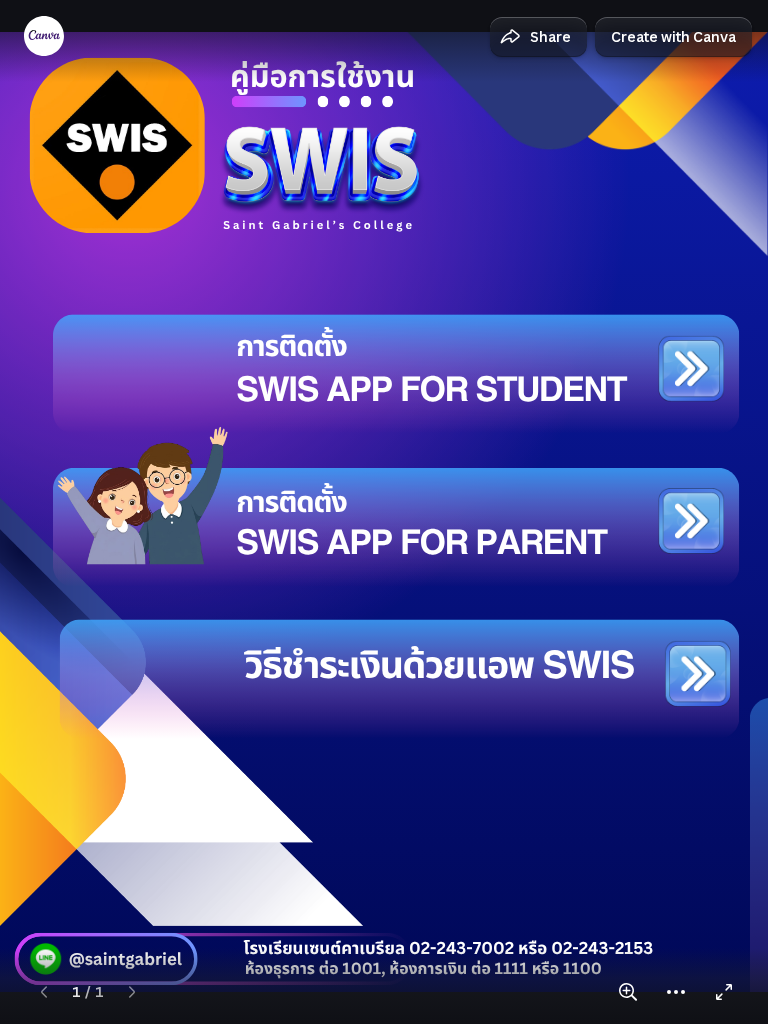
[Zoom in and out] (628, 992)
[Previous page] (44, 992)
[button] (538, 37)
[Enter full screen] (724, 992)
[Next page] (132, 992)
